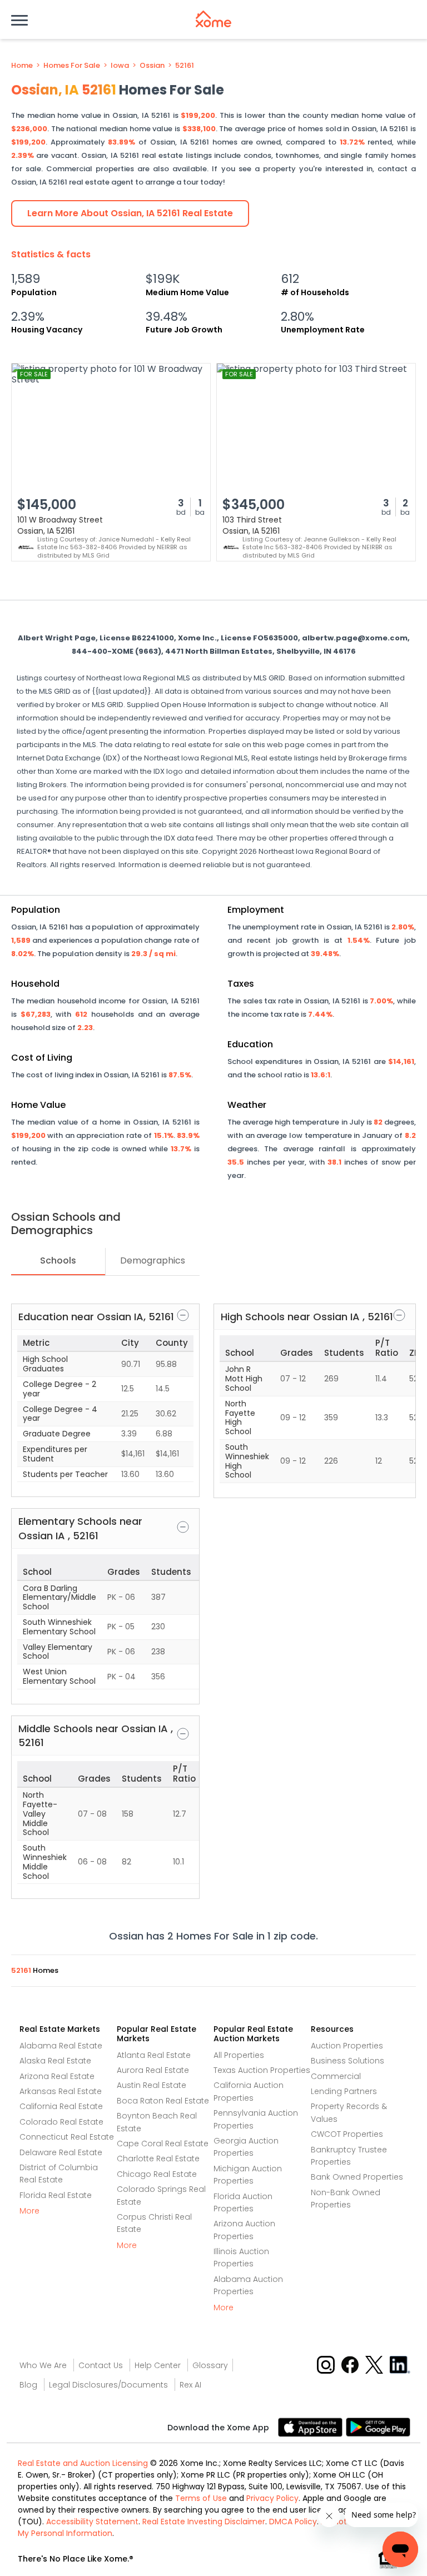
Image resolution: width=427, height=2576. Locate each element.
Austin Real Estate (152, 2085)
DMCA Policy (293, 2522)
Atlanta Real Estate (154, 2055)
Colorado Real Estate (61, 2122)
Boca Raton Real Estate (163, 2101)
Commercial (336, 2076)
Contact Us (101, 2365)
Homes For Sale (72, 66)
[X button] (375, 2364)
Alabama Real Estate (61, 2046)
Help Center (158, 2365)
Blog (28, 2385)
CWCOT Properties (347, 2134)
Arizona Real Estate (57, 2076)
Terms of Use (201, 2498)
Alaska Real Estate (55, 2061)
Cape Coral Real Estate (163, 2144)
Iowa (120, 66)
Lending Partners (344, 2091)
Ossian (152, 66)
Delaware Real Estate (61, 2152)
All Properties (239, 2055)
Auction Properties (347, 2046)
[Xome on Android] (378, 2426)
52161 (185, 66)
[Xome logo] (213, 19)
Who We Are (43, 2365)
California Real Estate (61, 2106)
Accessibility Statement (92, 2522)
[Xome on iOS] (312, 2426)
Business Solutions (347, 2061)
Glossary (210, 2365)
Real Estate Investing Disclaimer (204, 2522)
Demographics (153, 1260)
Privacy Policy (272, 2498)
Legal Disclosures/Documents (108, 2385)
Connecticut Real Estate (67, 2137)
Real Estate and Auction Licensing (83, 2463)
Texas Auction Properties (262, 2070)
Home (22, 66)
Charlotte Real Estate (158, 2159)
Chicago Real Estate (157, 2174)
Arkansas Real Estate (61, 2091)
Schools (58, 1260)
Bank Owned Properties (357, 2177)
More (29, 2211)
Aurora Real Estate (153, 2070)
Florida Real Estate (56, 2195)
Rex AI (190, 2385)
